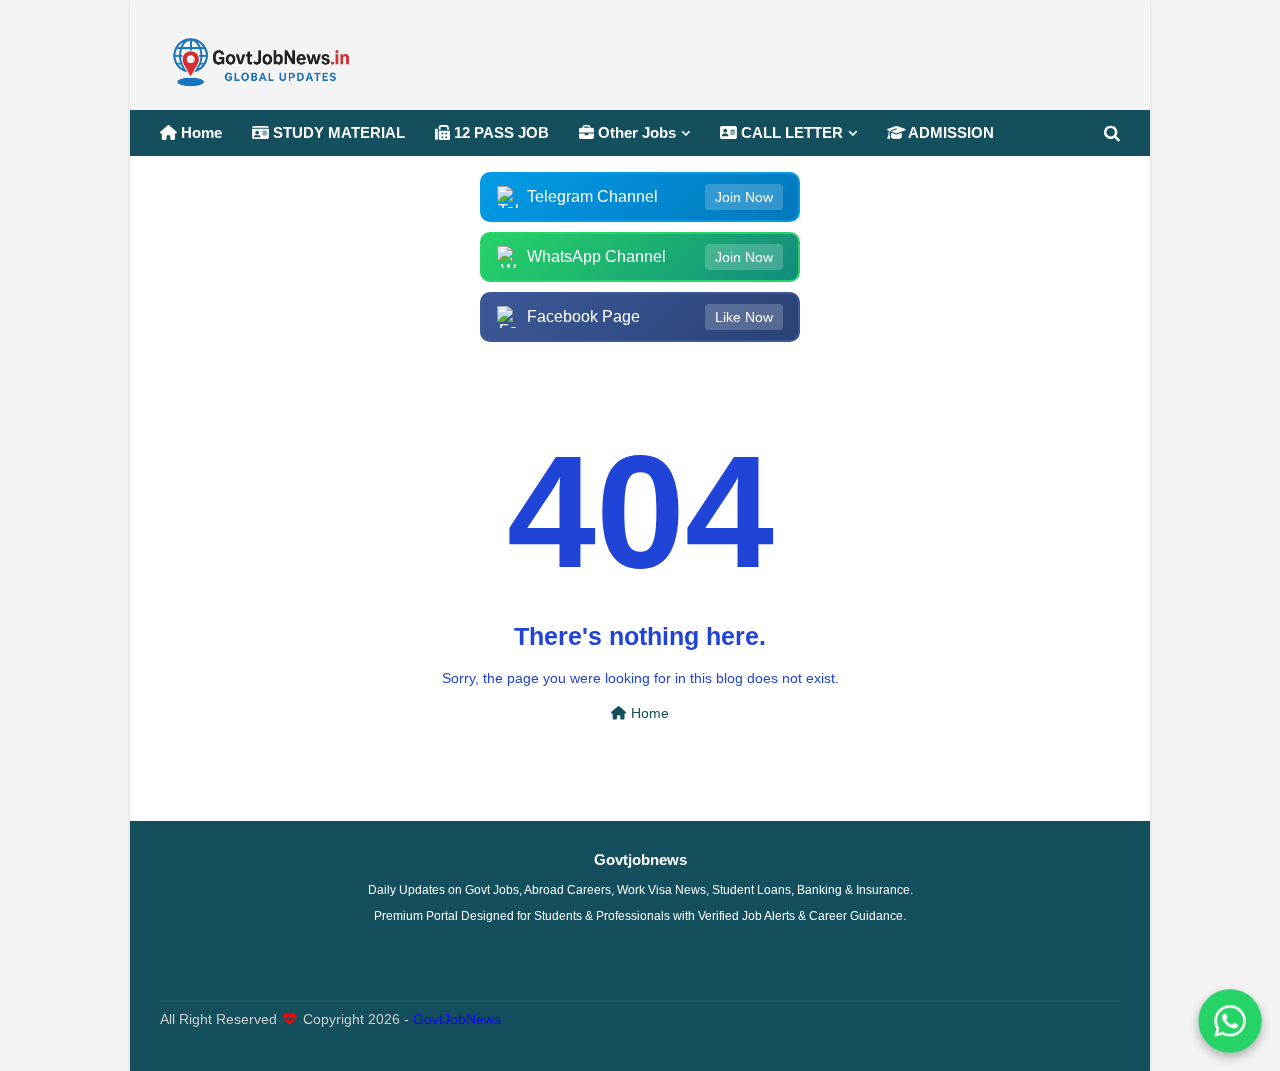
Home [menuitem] (199, 132)
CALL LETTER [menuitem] (790, 132)
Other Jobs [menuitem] (635, 132)
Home (648, 713)
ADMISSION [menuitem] (949, 132)
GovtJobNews (457, 1019)
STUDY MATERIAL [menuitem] (337, 132)
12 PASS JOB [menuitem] (499, 132)
